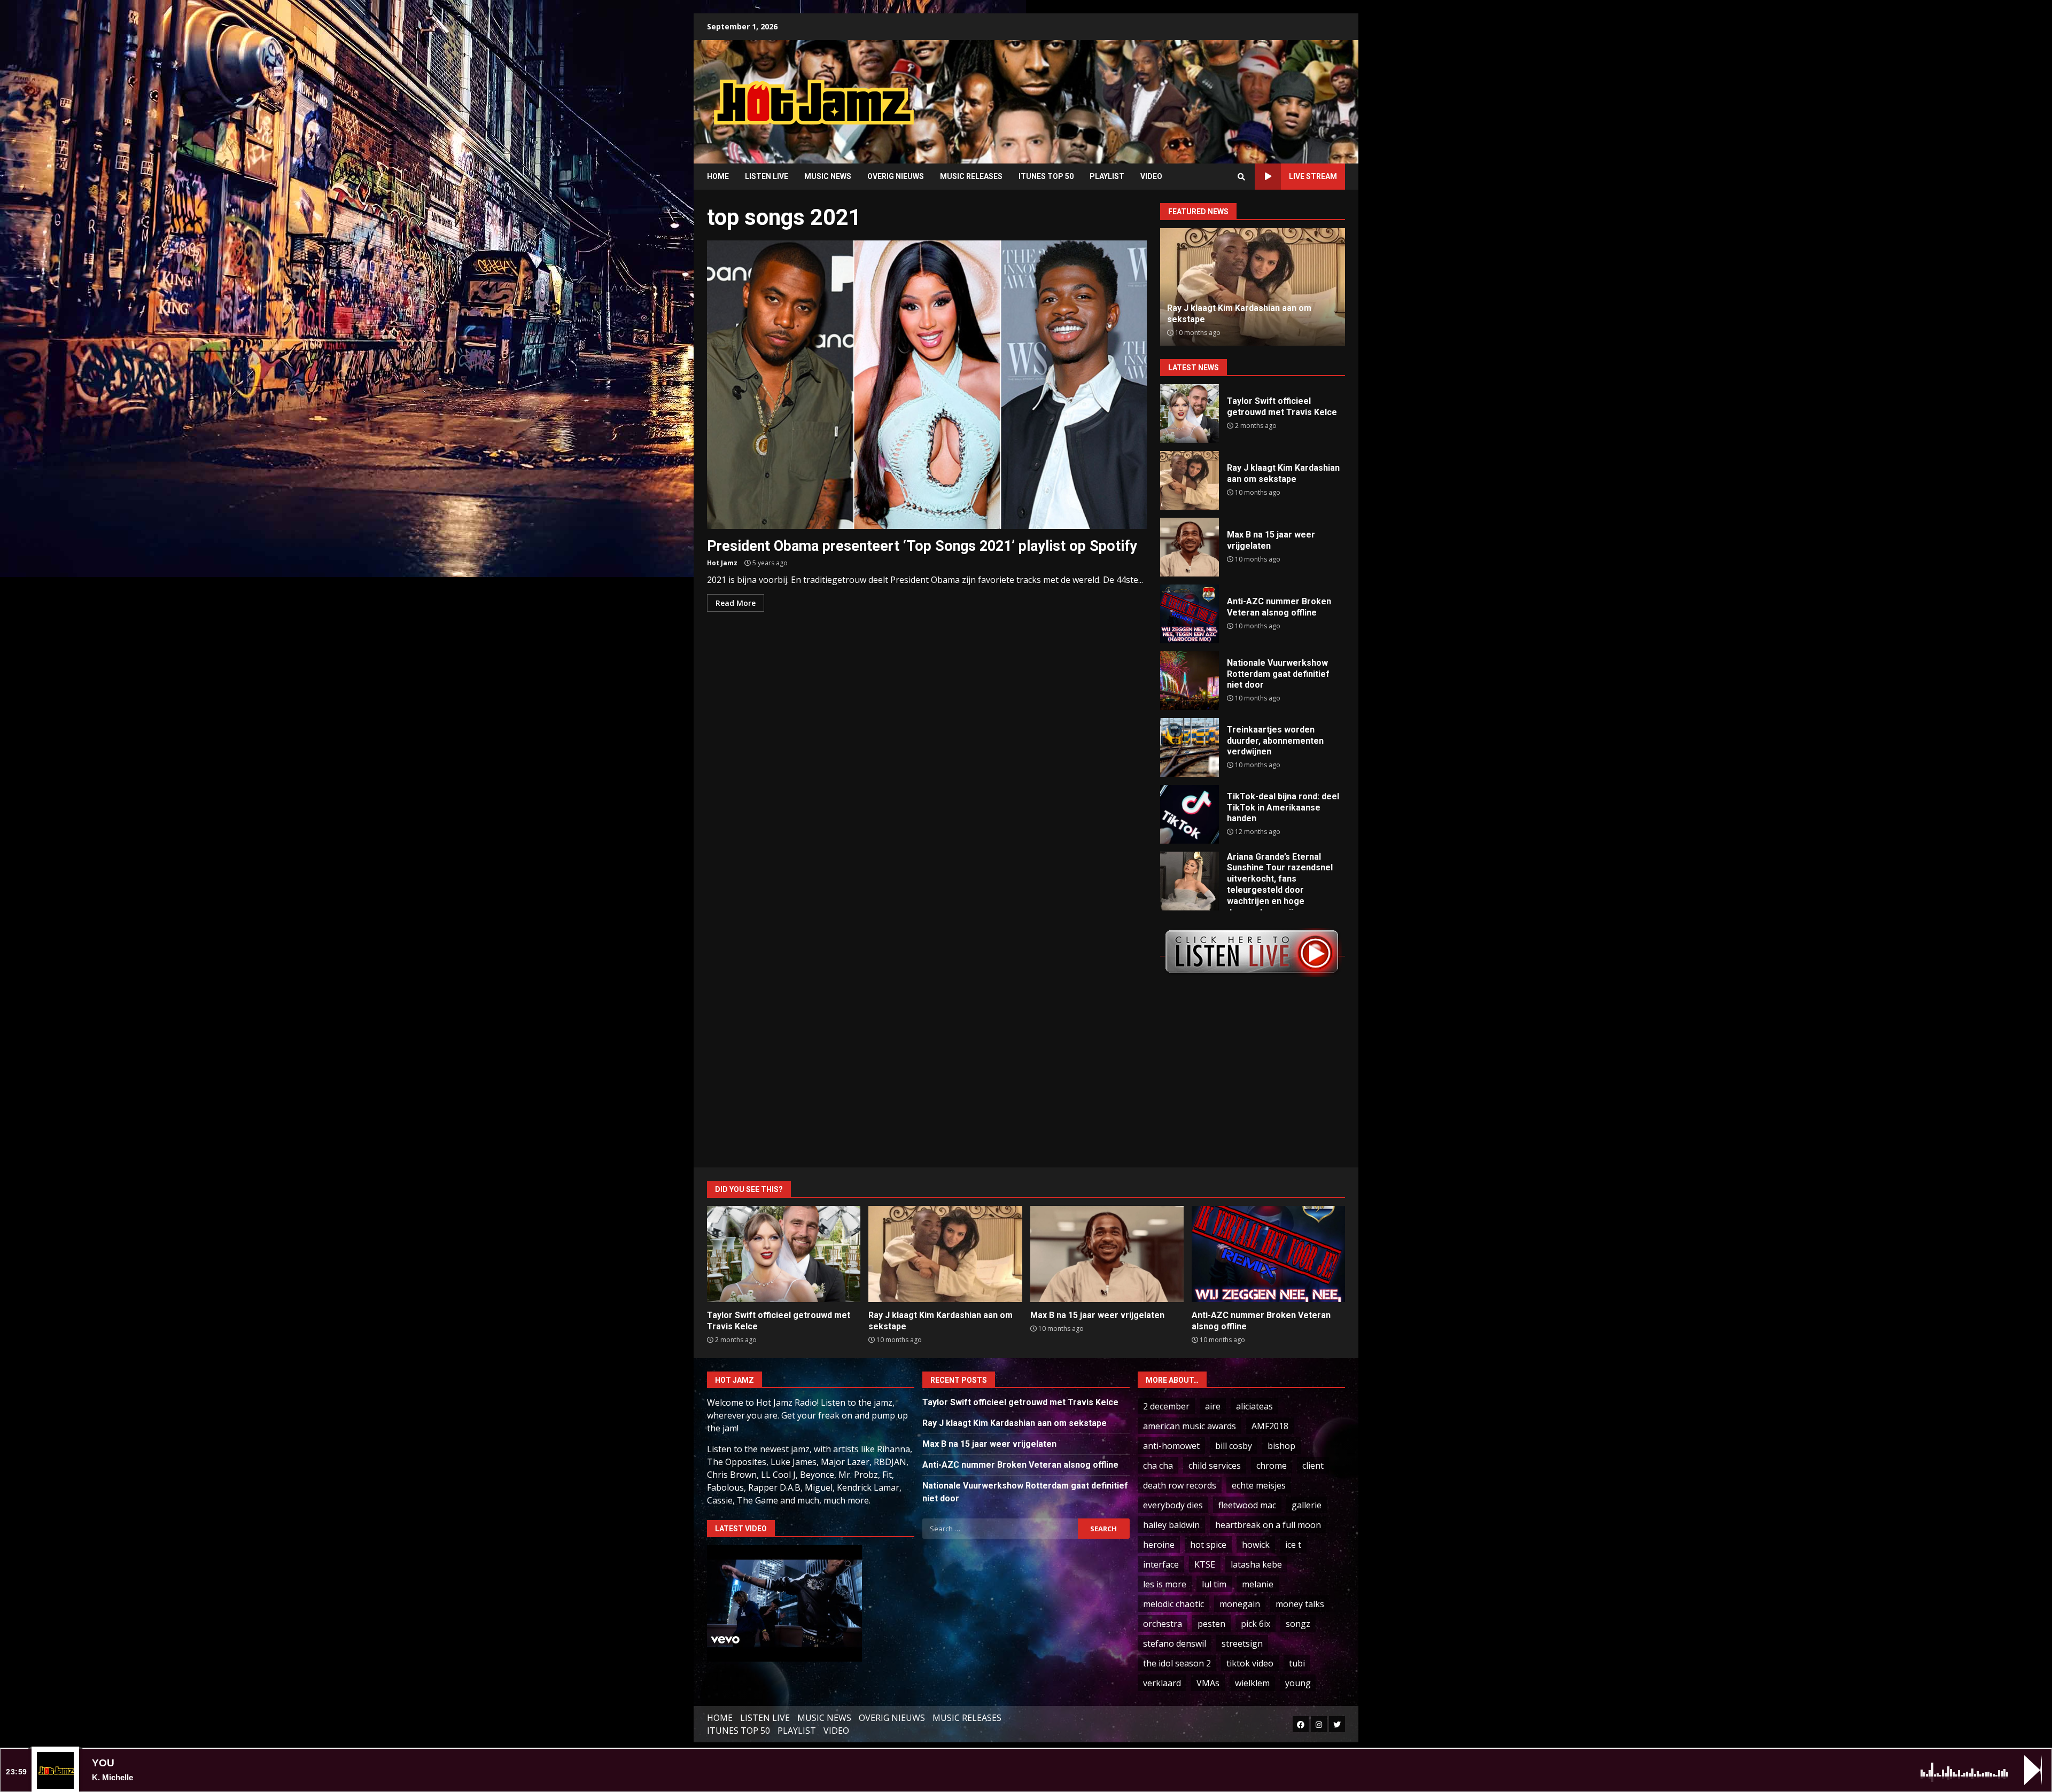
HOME (718, 176)
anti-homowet (1171, 1446)
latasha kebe (1256, 1564)
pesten (1211, 1624)
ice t (1293, 1545)
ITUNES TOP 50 (1046, 176)
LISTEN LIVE (767, 176)
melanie (1258, 1584)
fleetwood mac (1247, 1505)
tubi (1297, 1663)
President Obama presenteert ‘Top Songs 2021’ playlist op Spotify (927, 385)
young (1298, 1683)
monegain (1240, 1604)
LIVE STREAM (1313, 176)
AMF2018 (1270, 1426)
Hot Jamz (722, 563)
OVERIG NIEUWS (896, 176)
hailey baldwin (1171, 1525)
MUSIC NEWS (828, 176)
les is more (1165, 1584)
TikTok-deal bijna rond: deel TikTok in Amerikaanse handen (1190, 814)
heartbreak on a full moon (1268, 1525)
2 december (1166, 1406)
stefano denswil (1175, 1643)
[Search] (1241, 177)
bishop (1281, 1446)
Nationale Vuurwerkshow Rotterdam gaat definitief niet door (1190, 681)
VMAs (1208, 1683)
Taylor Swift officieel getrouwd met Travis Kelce (1190, 414)
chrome (1272, 1466)
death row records (1180, 1485)
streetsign (1242, 1643)
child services (1215, 1466)
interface (1161, 1564)
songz (1298, 1624)
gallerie (1307, 1505)
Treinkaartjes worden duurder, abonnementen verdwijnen (1190, 747)
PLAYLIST (1107, 176)
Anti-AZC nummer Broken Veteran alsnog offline (1190, 614)
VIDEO (1151, 176)
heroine (1159, 1545)
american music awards (1190, 1426)
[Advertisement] (1162, 94)
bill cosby (1234, 1446)
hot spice (1208, 1545)
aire (1213, 1406)
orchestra (1163, 1624)
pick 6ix (1256, 1624)
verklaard (1162, 1683)
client (1313, 1466)
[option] (1253, 287)
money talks (1300, 1604)
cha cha (1158, 1466)
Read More (736, 603)
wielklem (1252, 1683)
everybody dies (1173, 1505)
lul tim (1214, 1584)
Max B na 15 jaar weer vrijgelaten (1190, 547)
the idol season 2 (1177, 1663)
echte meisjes (1259, 1485)
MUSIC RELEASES (971, 176)
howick (1256, 1545)
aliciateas (1254, 1406)
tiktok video (1250, 1663)
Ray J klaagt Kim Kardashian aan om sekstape (1190, 480)
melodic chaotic (1173, 1604)
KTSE (1205, 1564)
